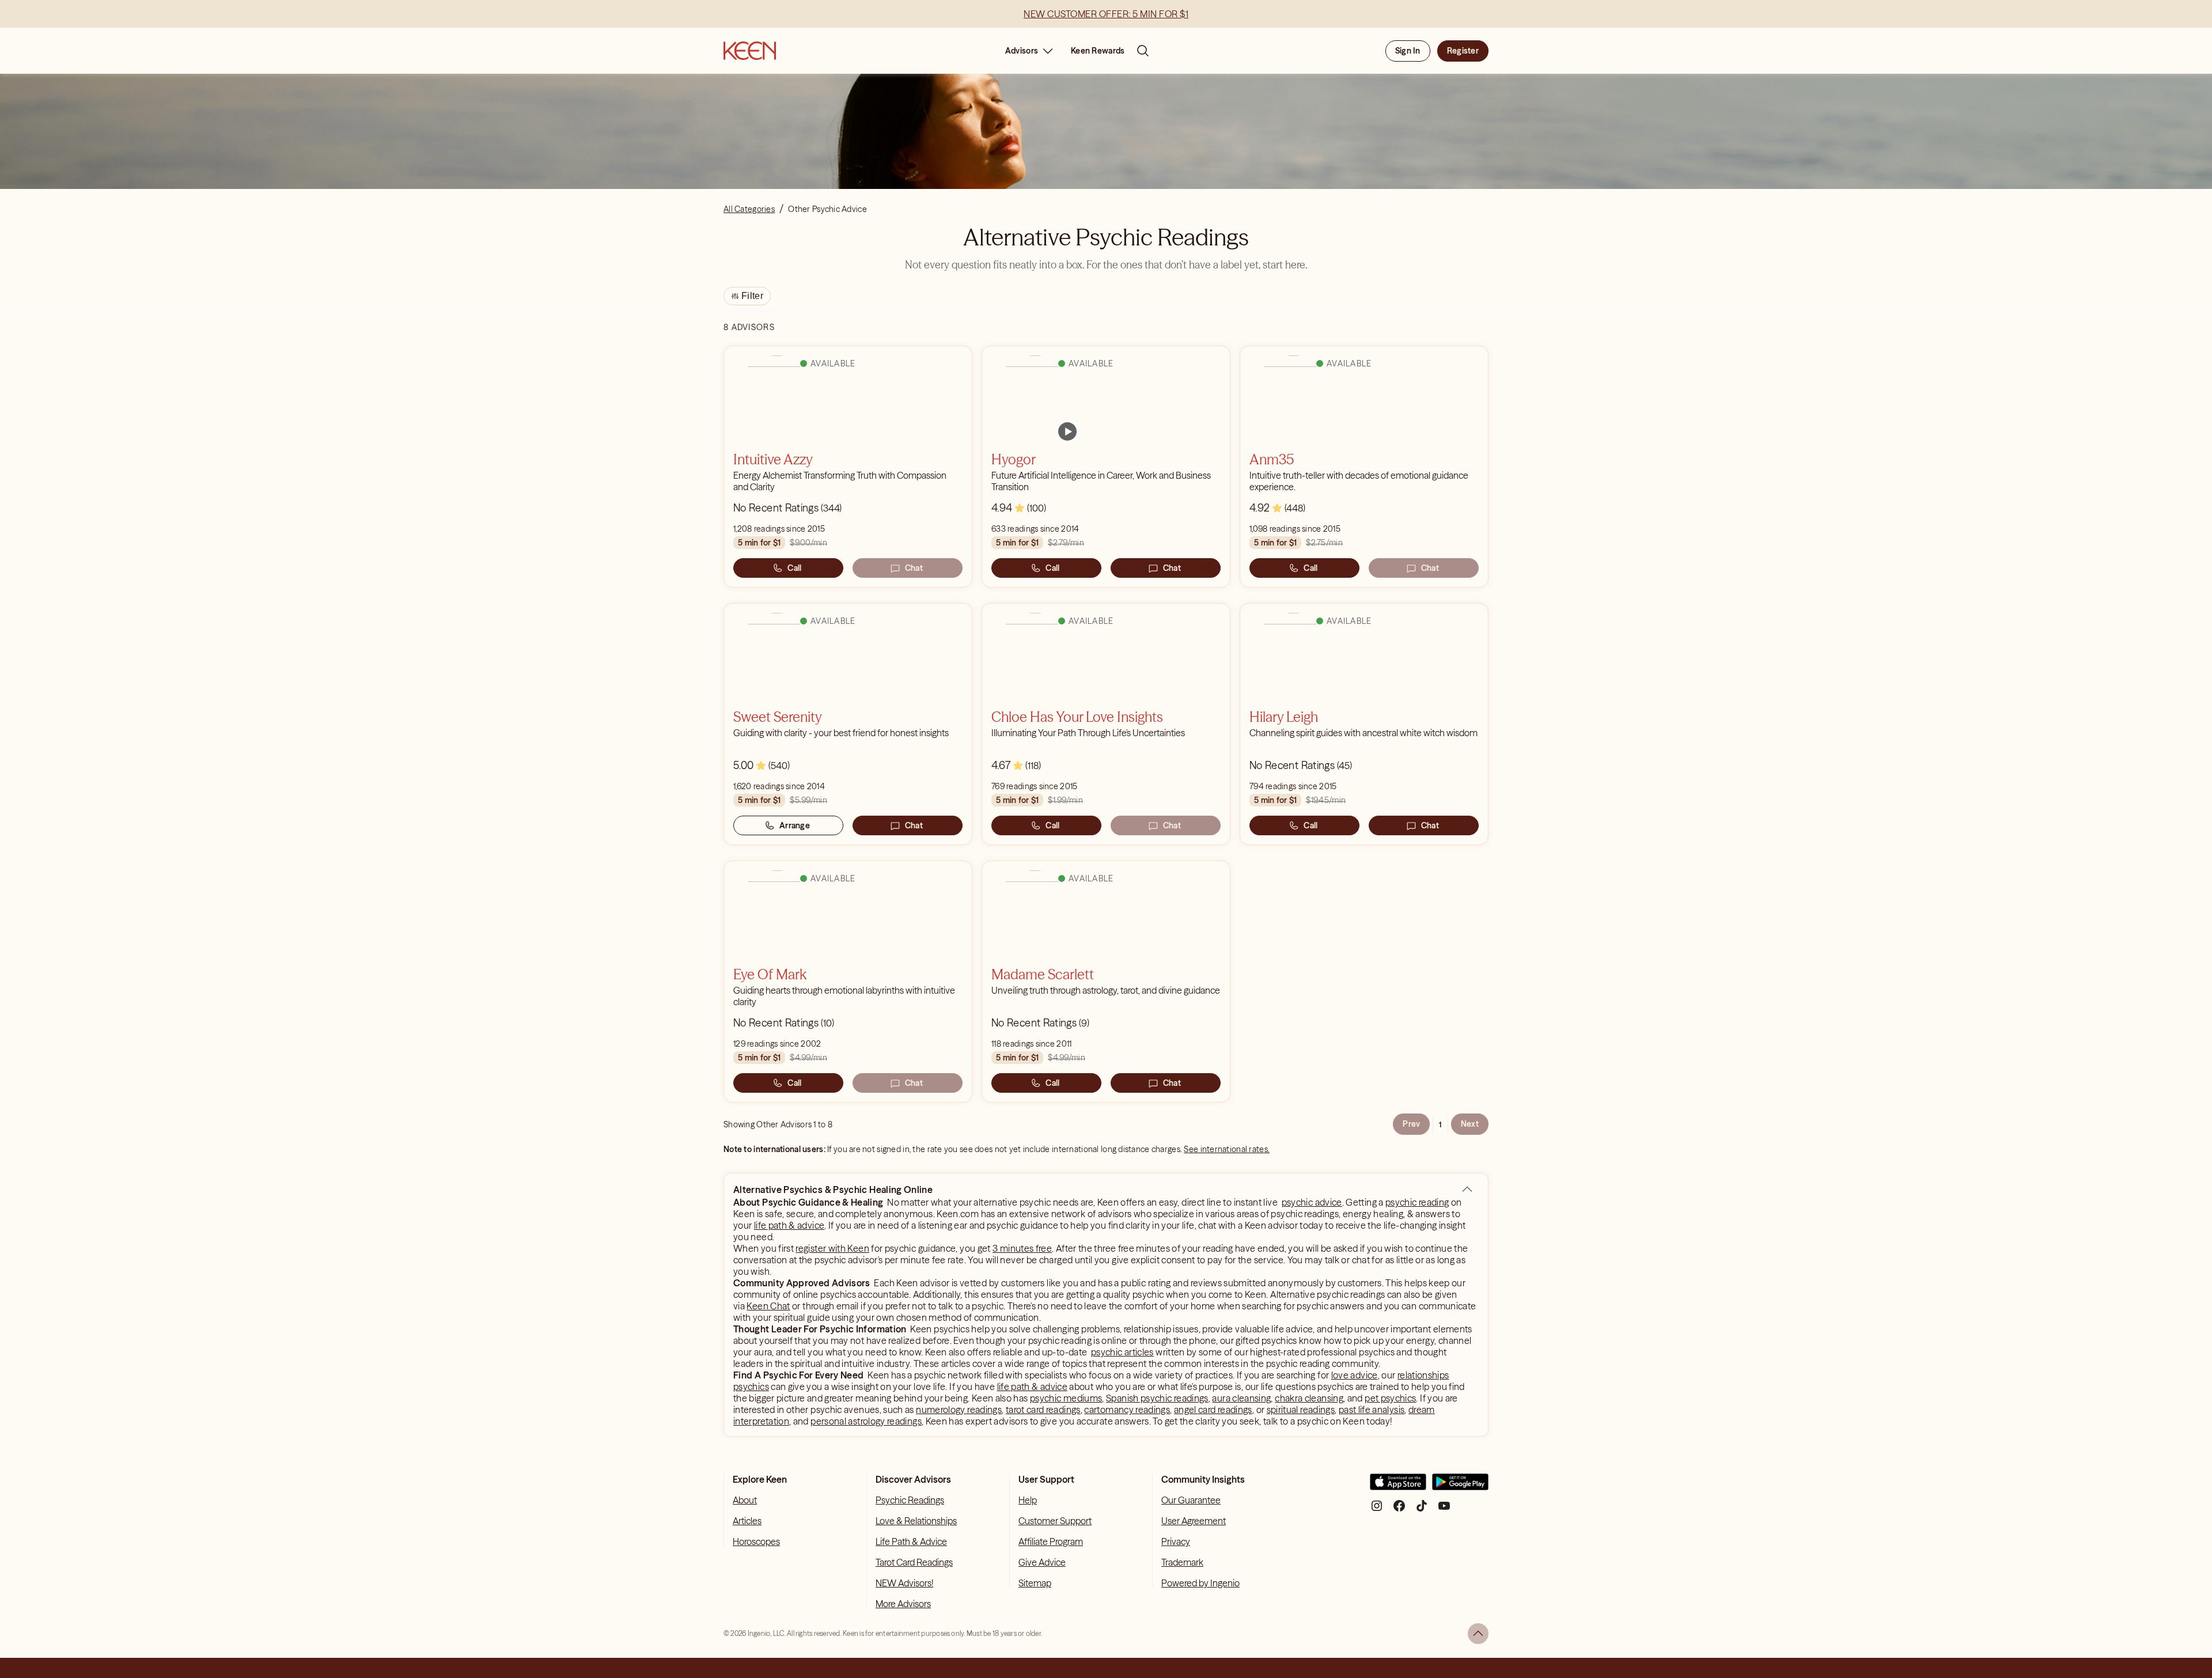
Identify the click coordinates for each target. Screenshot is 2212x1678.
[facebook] (1399, 1510)
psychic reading (1417, 1202)
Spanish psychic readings (1157, 1398)
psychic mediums (1066, 1398)
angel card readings (1213, 1410)
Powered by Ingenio (1200, 1583)
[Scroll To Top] (1478, 1634)
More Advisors (903, 1604)
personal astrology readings (866, 1421)
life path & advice (789, 1225)
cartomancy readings (1127, 1410)
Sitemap (1035, 1583)
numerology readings (959, 1410)
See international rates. (1227, 1149)
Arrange (795, 825)
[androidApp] (1460, 1486)
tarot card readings (1043, 1410)
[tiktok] (1422, 1510)
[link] (1067, 431)
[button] (1467, 1190)
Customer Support (1055, 1521)
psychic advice (1312, 1202)
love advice (1355, 1375)
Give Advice (1042, 1562)
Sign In (1408, 51)
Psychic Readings (910, 1500)
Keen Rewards (1098, 51)
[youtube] (1444, 1510)
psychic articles (1122, 1352)
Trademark (1182, 1562)
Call (794, 568)
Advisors (1022, 51)
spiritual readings (1301, 1410)
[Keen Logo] (750, 51)
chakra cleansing (1309, 1398)
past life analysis (1372, 1410)
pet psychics (1390, 1398)
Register (1463, 51)
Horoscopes (756, 1541)
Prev (1411, 1124)
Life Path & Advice (911, 1541)
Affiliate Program (1051, 1541)
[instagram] (1377, 1510)
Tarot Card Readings (914, 1562)
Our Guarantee (1191, 1500)
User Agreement (1194, 1521)
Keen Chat (768, 1306)
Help (1028, 1500)
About (745, 1500)
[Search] (1143, 51)
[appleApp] (1398, 1486)
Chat (914, 568)
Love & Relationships (916, 1521)
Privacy (1176, 1541)
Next (1470, 1124)
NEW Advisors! (904, 1583)
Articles (747, 1521)
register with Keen (832, 1248)
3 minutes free (1022, 1248)
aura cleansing (1241, 1398)
